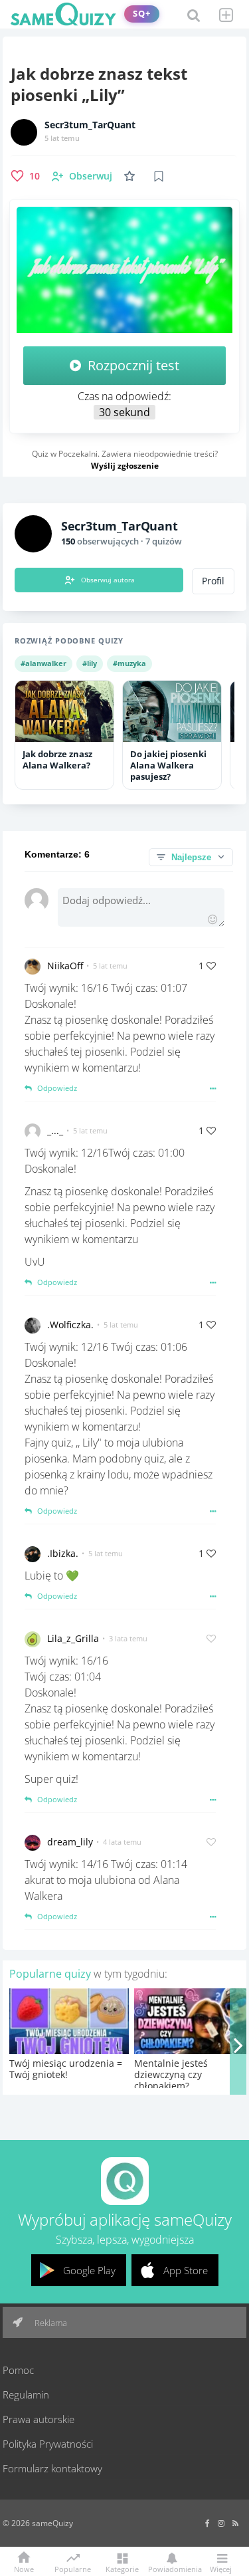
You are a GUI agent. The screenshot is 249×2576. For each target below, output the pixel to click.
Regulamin (26, 2395)
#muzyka (129, 663)
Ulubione (132, 176)
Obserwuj (91, 176)
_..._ (55, 1130)
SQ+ (142, 14)
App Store (186, 2270)
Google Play (89, 2270)
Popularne (73, 2568)
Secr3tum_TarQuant (90, 125)
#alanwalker (43, 663)
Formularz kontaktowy (52, 2468)
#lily (90, 663)
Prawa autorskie (39, 2419)
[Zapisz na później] (159, 176)
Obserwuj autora (108, 580)
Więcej (221, 2568)
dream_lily (70, 1842)
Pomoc (18, 2370)
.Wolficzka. (70, 1325)
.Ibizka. (63, 1553)
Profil (213, 581)
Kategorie (122, 2568)
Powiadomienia (172, 2568)
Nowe (24, 2568)
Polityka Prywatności (48, 2444)
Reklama (50, 2323)
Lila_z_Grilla (73, 1638)
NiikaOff (65, 966)
